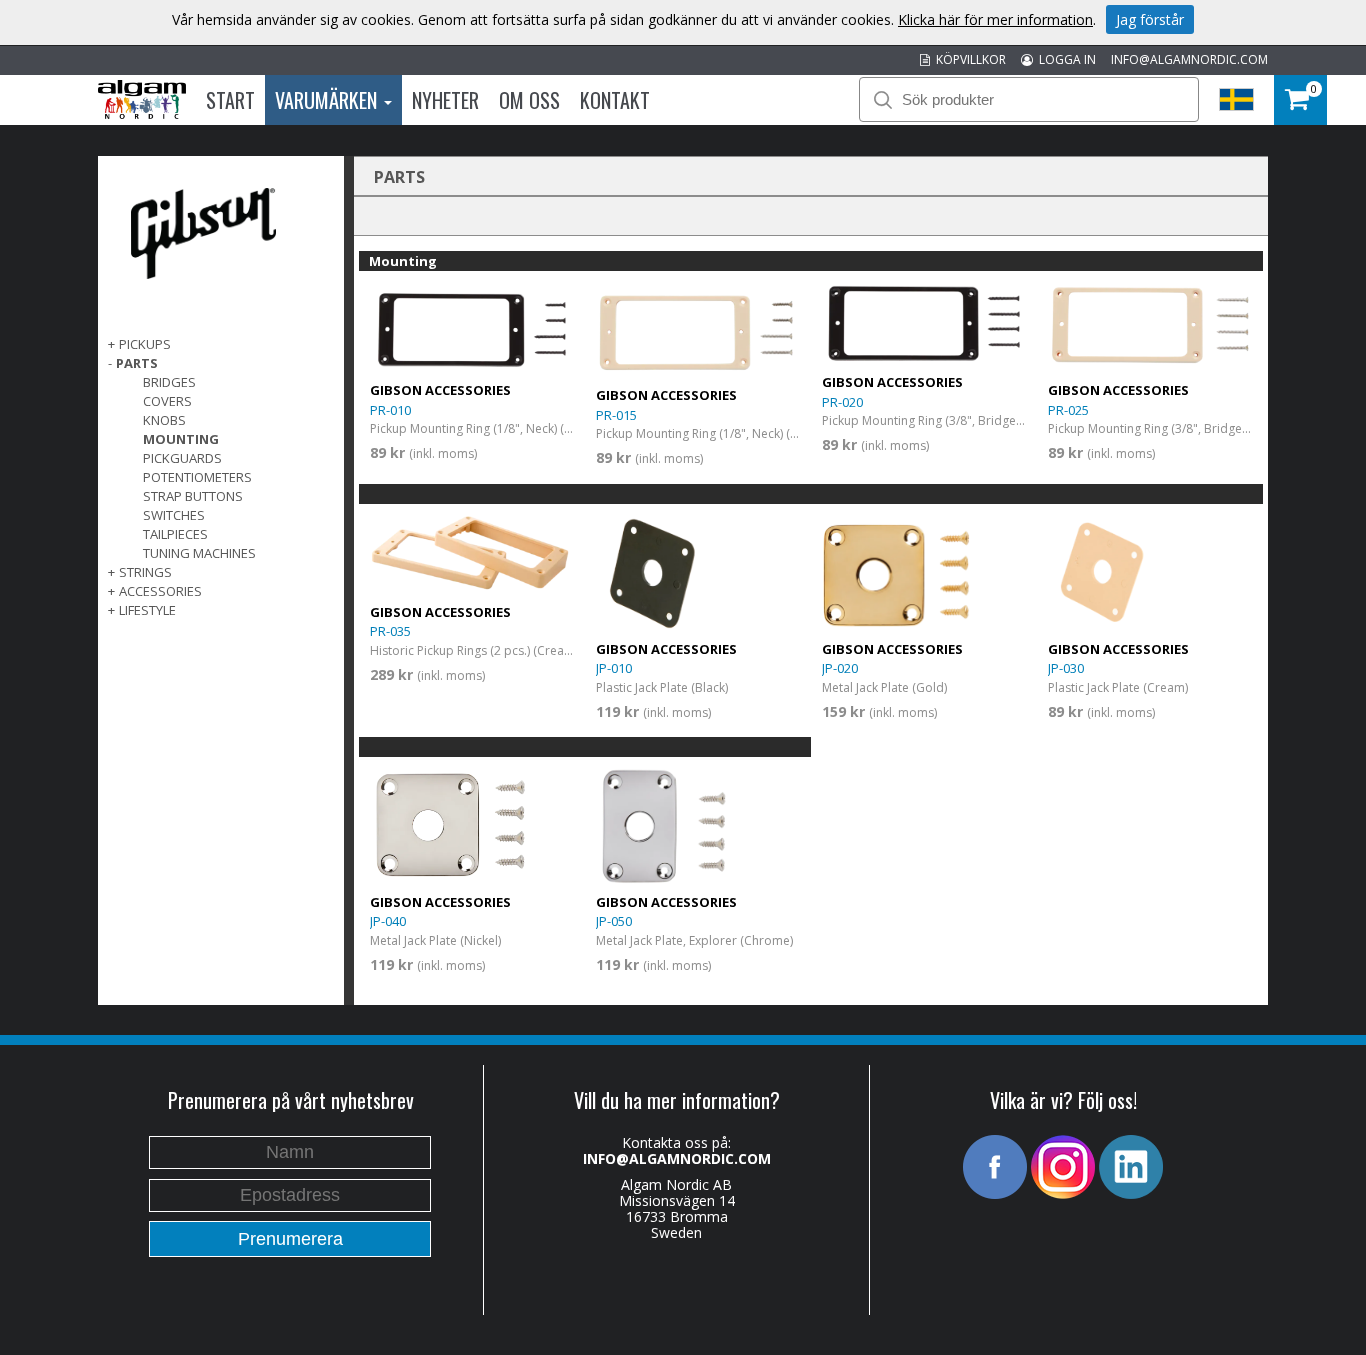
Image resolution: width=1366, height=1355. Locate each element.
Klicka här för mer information (995, 19)
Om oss (529, 100)
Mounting (181, 439)
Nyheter (445, 100)
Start (230, 100)
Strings (145, 572)
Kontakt (615, 100)
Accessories (160, 591)
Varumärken (328, 100)
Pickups (145, 344)
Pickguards (182, 458)
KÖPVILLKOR (968, 59)
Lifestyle (147, 610)
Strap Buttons (193, 496)
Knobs (164, 420)
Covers (167, 401)
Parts (137, 363)
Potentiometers (197, 477)
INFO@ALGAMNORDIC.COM (1189, 59)
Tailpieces (175, 534)
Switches (174, 515)
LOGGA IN (1064, 59)
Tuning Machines (199, 553)
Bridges (169, 382)
